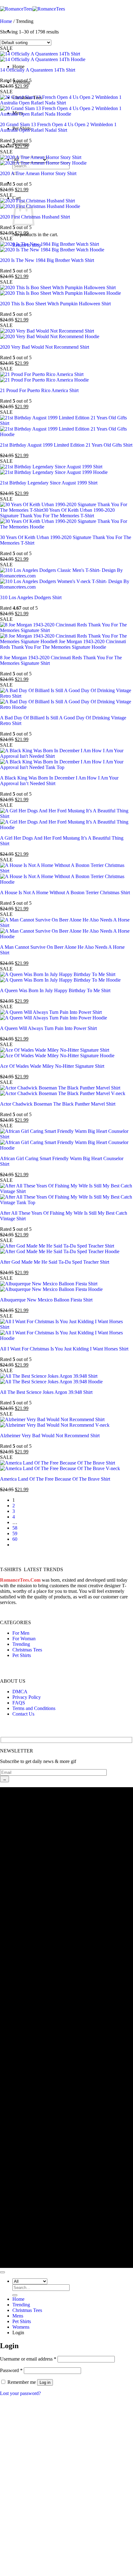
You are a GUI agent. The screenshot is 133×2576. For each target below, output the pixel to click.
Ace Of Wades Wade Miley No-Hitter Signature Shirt (52, 1066)
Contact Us (23, 1714)
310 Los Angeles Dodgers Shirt (31, 597)
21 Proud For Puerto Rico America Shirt (39, 390)
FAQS (19, 1703)
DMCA (20, 1692)
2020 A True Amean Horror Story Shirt (38, 173)
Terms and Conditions (34, 1708)
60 (15, 1539)
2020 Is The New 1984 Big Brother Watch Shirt (47, 260)
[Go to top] (2, 2272)
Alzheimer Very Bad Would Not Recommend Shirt (50, 1436)
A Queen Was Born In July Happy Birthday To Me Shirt (55, 990)
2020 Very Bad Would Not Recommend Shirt (45, 347)
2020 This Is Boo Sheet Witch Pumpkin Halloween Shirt (55, 304)
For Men (21, 1633)
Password (11, 2370)
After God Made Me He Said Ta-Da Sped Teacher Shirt (55, 1262)
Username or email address (28, 2359)
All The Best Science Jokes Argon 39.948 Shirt (46, 1392)
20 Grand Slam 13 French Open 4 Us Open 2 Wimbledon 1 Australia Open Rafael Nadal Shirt (58, 127)
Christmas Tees (27, 1650)
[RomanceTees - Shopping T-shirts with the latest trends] (32, 9)
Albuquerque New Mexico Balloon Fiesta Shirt (46, 1300)
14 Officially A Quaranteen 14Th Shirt (38, 70)
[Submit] (15, 2295)
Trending (21, 1644)
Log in (45, 2382)
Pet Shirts (22, 1655)
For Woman (24, 1639)
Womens (21, 2327)
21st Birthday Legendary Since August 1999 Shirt (49, 483)
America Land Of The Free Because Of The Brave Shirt (55, 1479)
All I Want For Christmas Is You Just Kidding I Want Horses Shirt (64, 1349)
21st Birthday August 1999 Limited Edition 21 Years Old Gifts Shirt (66, 445)
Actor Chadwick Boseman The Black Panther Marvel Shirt (58, 1104)
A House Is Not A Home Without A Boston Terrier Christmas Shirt (65, 893)
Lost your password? (20, 2393)
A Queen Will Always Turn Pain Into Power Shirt (48, 1028)
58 (15, 1528)
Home (18, 66)
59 (15, 1533)
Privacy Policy (27, 1697)
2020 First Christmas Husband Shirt (35, 217)
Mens (18, 2316)
